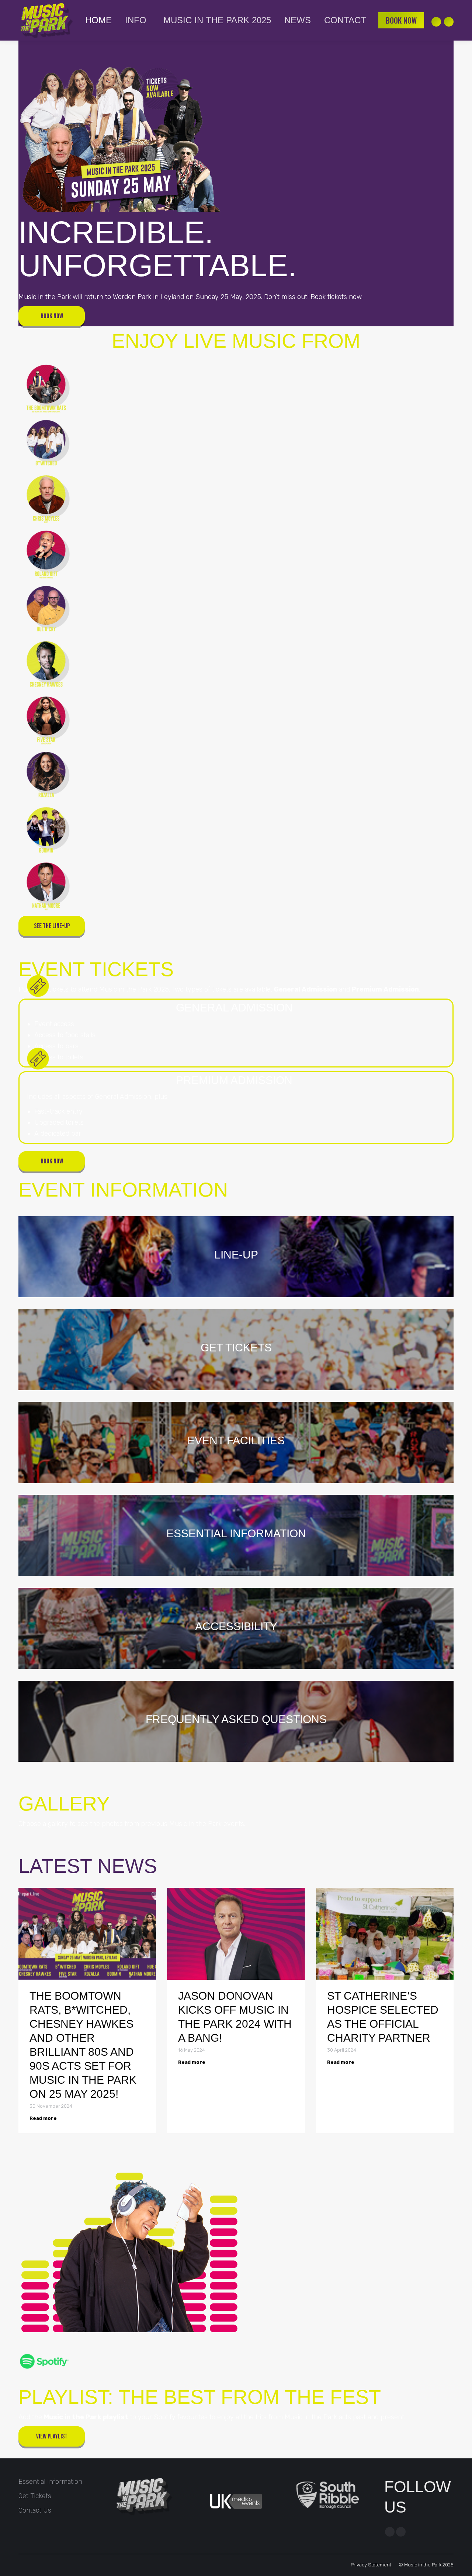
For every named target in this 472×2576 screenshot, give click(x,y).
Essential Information (50, 2482)
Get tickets (35, 2496)
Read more (43, 2118)
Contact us (35, 2510)
